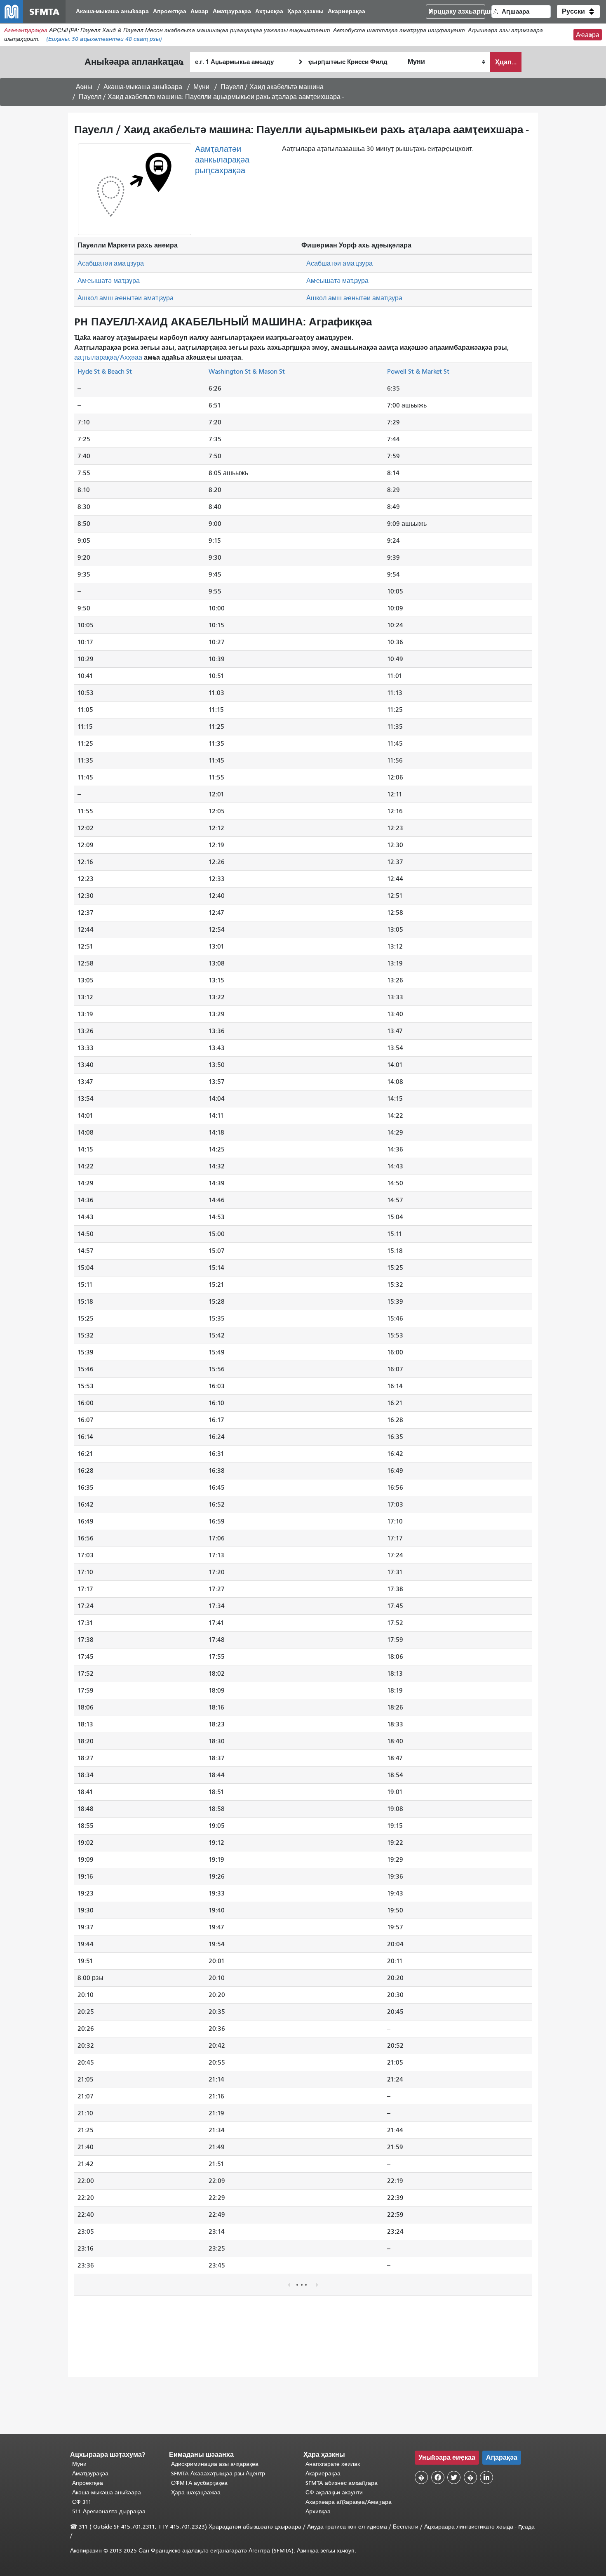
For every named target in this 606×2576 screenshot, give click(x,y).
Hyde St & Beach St (105, 371)
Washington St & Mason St (247, 371)
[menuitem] (112, 12)
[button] (578, 12)
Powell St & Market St (418, 371)
